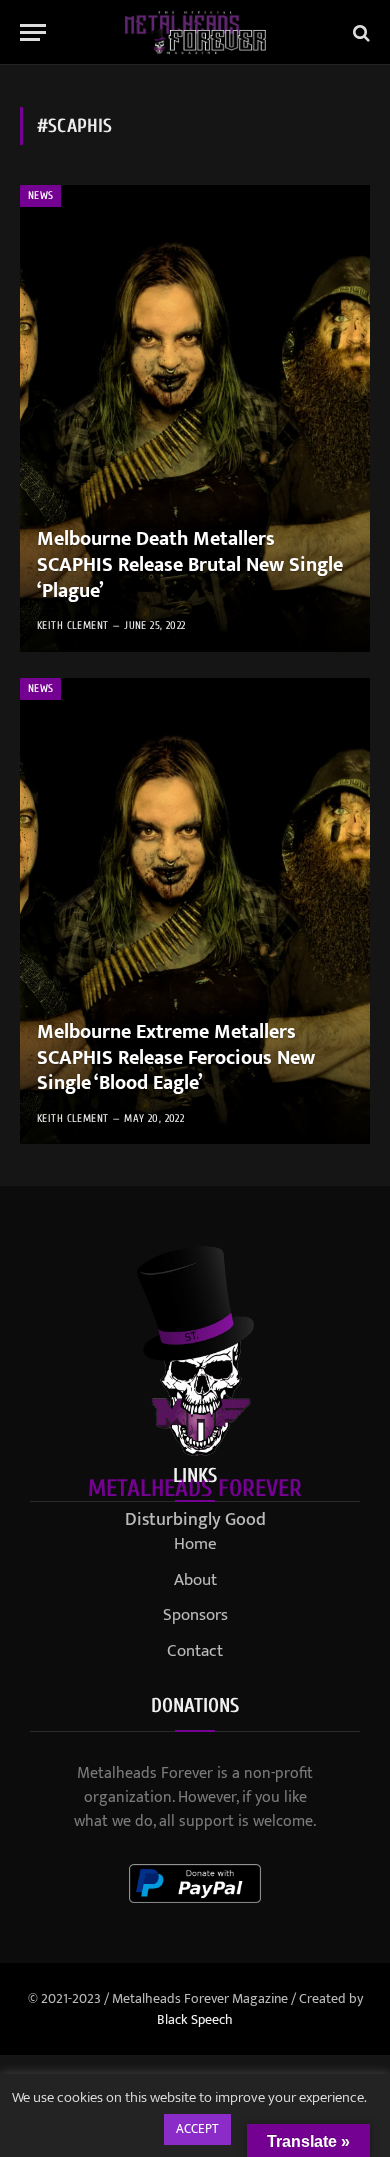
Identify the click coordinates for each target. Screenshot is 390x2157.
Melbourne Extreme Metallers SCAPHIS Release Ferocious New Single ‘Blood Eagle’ (176, 1057)
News (40, 195)
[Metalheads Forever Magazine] (195, 32)
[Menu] (33, 32)
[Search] (359, 32)
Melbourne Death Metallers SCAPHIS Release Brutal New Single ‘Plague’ (190, 564)
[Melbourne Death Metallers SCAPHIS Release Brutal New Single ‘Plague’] (195, 418)
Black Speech (195, 2019)
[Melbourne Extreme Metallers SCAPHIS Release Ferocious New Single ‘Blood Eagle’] (195, 911)
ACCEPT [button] (197, 2129)
